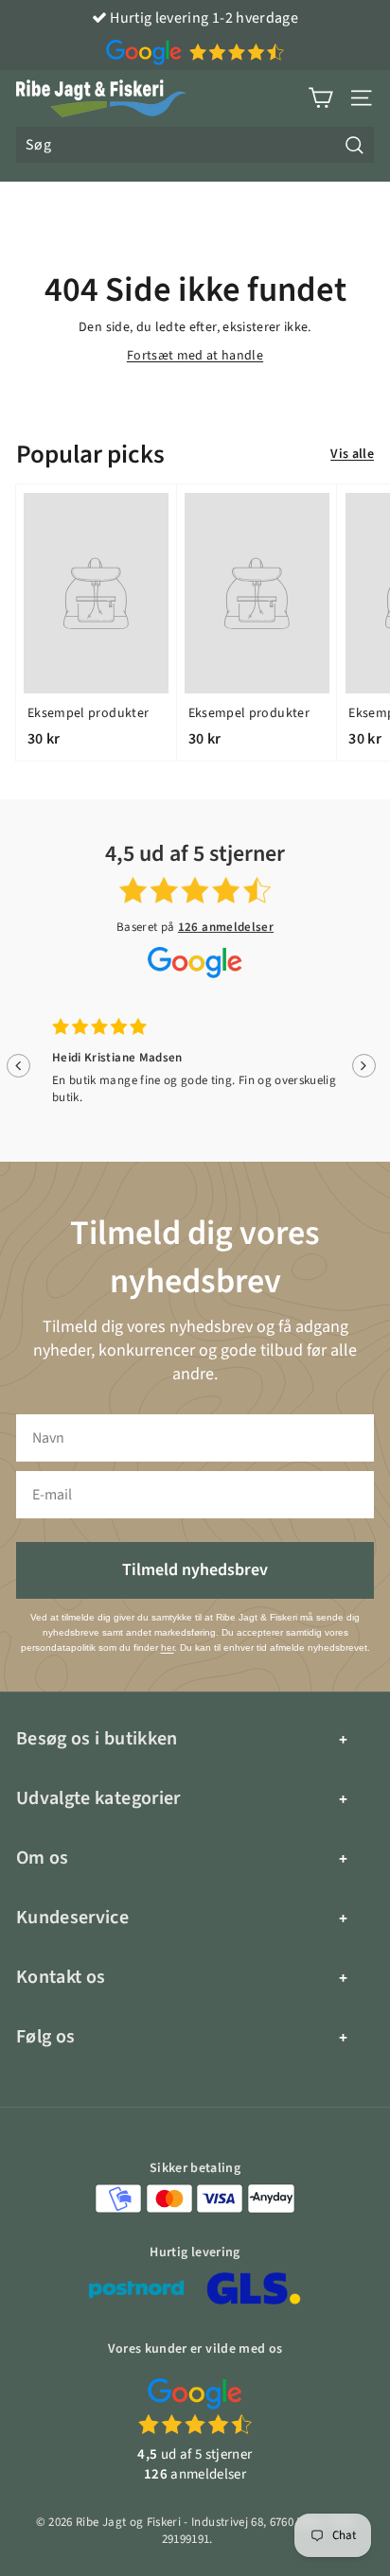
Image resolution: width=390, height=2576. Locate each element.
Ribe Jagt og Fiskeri (128, 2522)
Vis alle (352, 455)
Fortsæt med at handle (195, 356)
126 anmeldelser (226, 927)
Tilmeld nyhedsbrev (195, 1570)
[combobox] (195, 145)
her (168, 1647)
